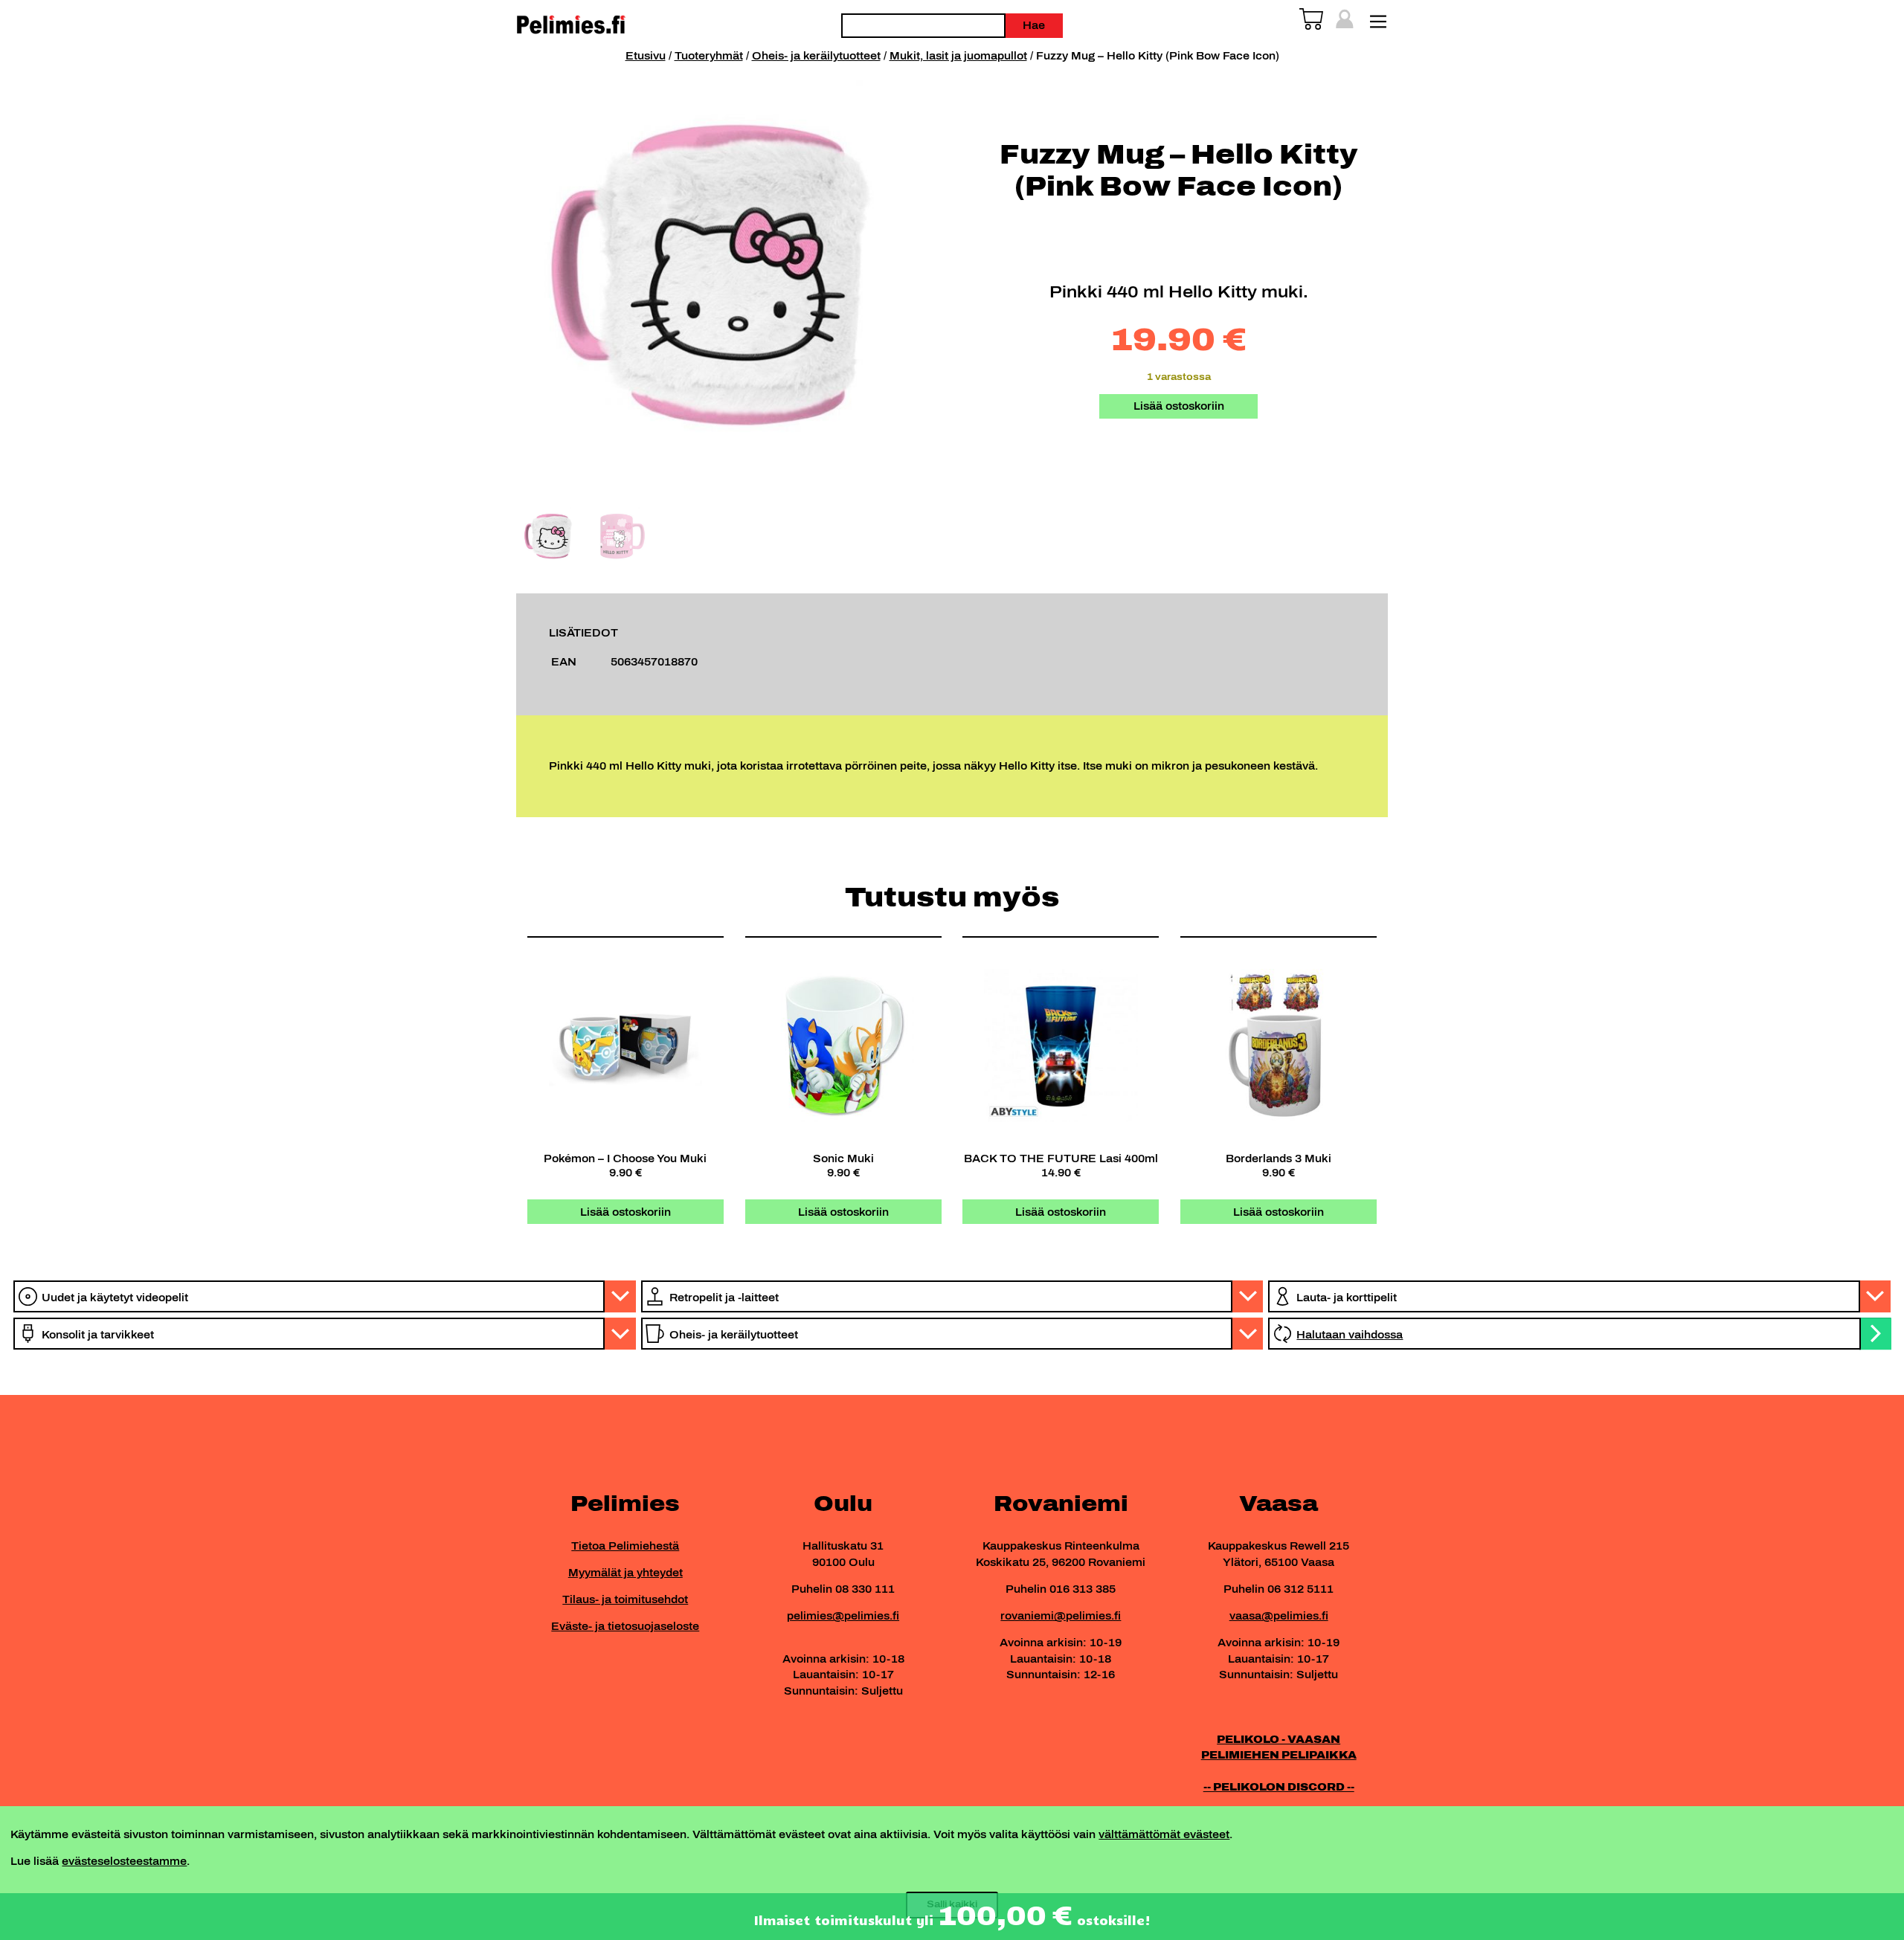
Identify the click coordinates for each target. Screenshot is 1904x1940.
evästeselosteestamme (124, 1861)
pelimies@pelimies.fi (843, 1616)
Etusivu (646, 56)
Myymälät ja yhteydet (625, 1573)
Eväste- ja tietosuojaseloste (625, 1626)
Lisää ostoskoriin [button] (625, 1212)
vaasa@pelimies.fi (1279, 1616)
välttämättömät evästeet (1164, 1834)
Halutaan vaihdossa (1350, 1335)
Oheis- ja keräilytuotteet (816, 56)
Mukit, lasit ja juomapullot (958, 56)
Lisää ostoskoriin (1179, 406)
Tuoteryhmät (709, 56)
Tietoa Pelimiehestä (625, 1546)
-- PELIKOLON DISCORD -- (1279, 1787)
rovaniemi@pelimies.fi (1061, 1616)
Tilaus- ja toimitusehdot (625, 1599)
